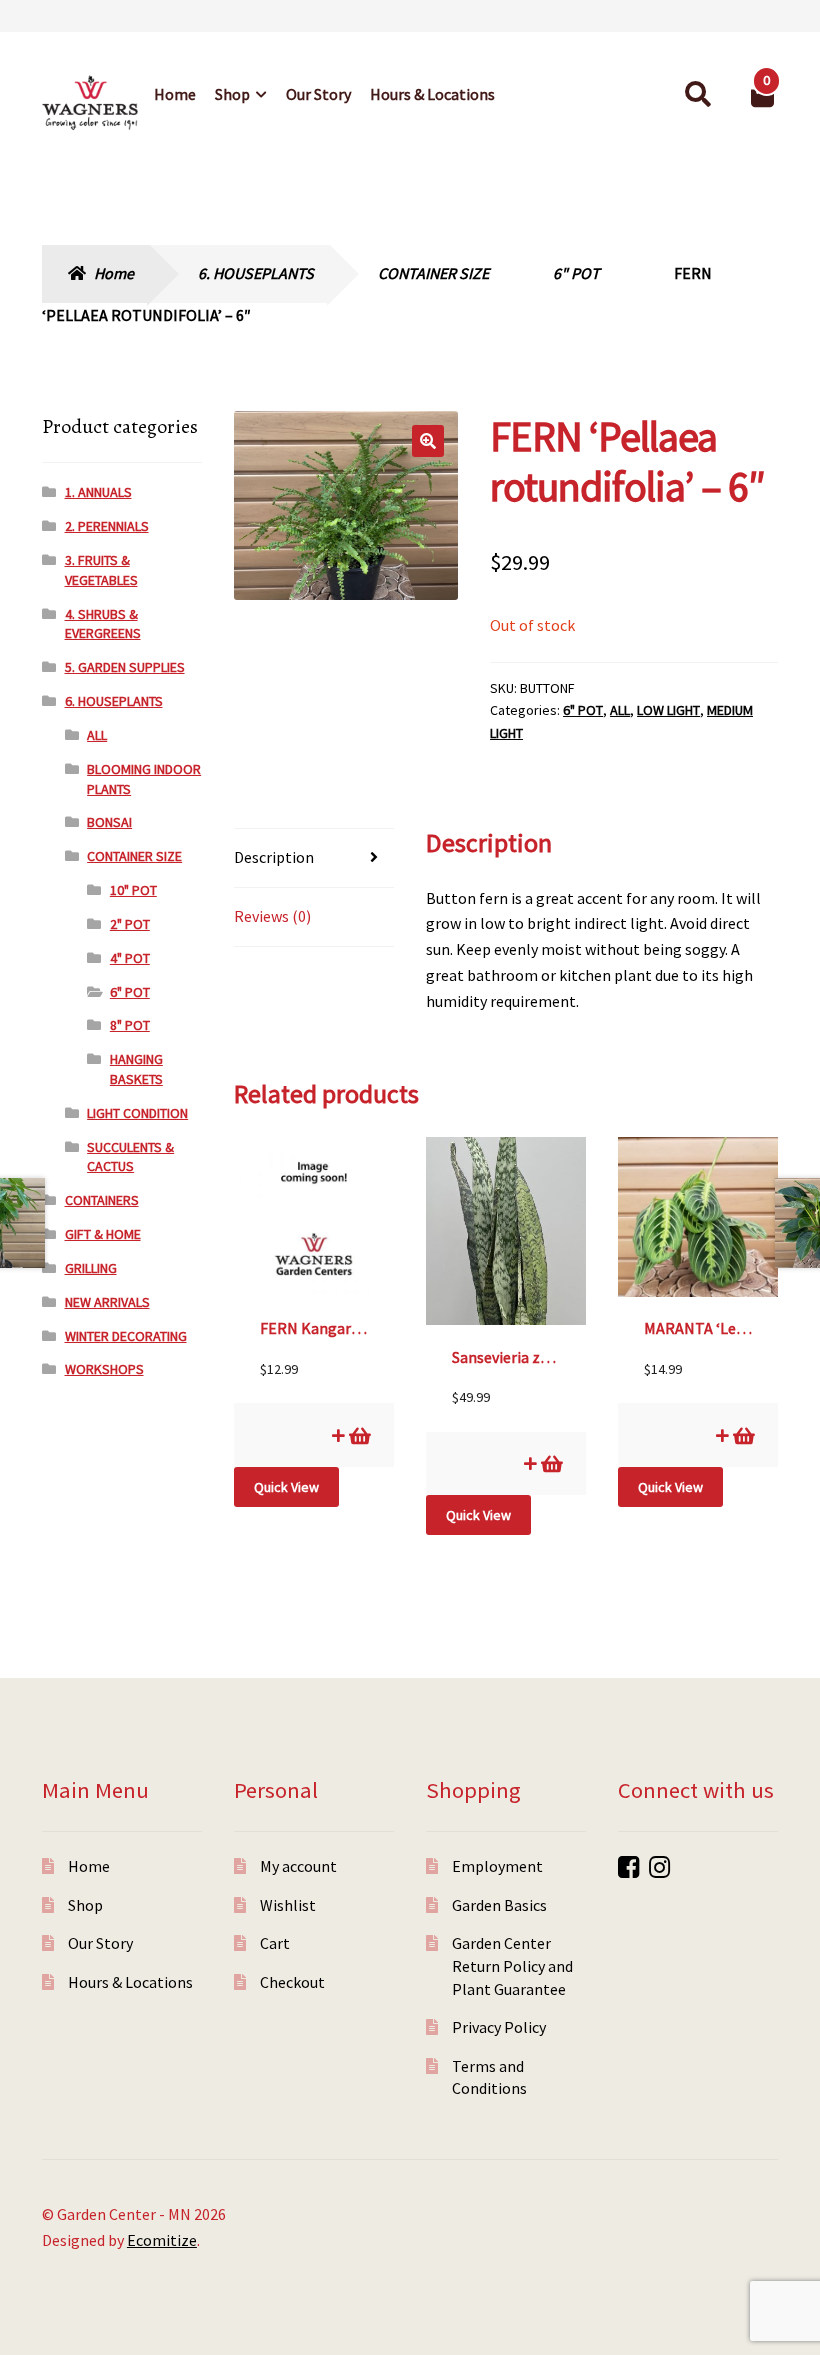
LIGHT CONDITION (137, 1113)
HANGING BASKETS (136, 1069)
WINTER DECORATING (126, 1336)
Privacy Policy (499, 2027)
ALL (620, 710)
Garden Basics (499, 1905)
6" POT (576, 273)
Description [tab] (274, 857)
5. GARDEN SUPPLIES (125, 667)
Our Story (318, 94)
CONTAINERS (102, 1200)
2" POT (130, 924)
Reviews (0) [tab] (272, 916)
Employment (497, 1866)
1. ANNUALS (98, 492)
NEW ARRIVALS (107, 1302)
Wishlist (288, 1905)
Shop (232, 94)
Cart (275, 1943)
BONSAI (109, 822)
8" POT (130, 1025)
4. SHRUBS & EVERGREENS (103, 624)
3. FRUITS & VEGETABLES (101, 570)
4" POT (130, 958)
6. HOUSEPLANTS (256, 273)
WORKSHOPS (104, 1369)
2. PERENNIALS (107, 526)
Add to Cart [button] (358, 1435)
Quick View (286, 1487)
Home (175, 94)
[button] (428, 441)
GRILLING (91, 1268)
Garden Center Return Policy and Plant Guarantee (512, 1965)
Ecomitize (162, 2240)
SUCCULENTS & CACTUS (130, 1157)
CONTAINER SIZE (433, 273)
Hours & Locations (432, 94)
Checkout (292, 1982)
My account (298, 1866)
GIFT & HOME (103, 1234)
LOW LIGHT (668, 710)
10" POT (133, 890)
